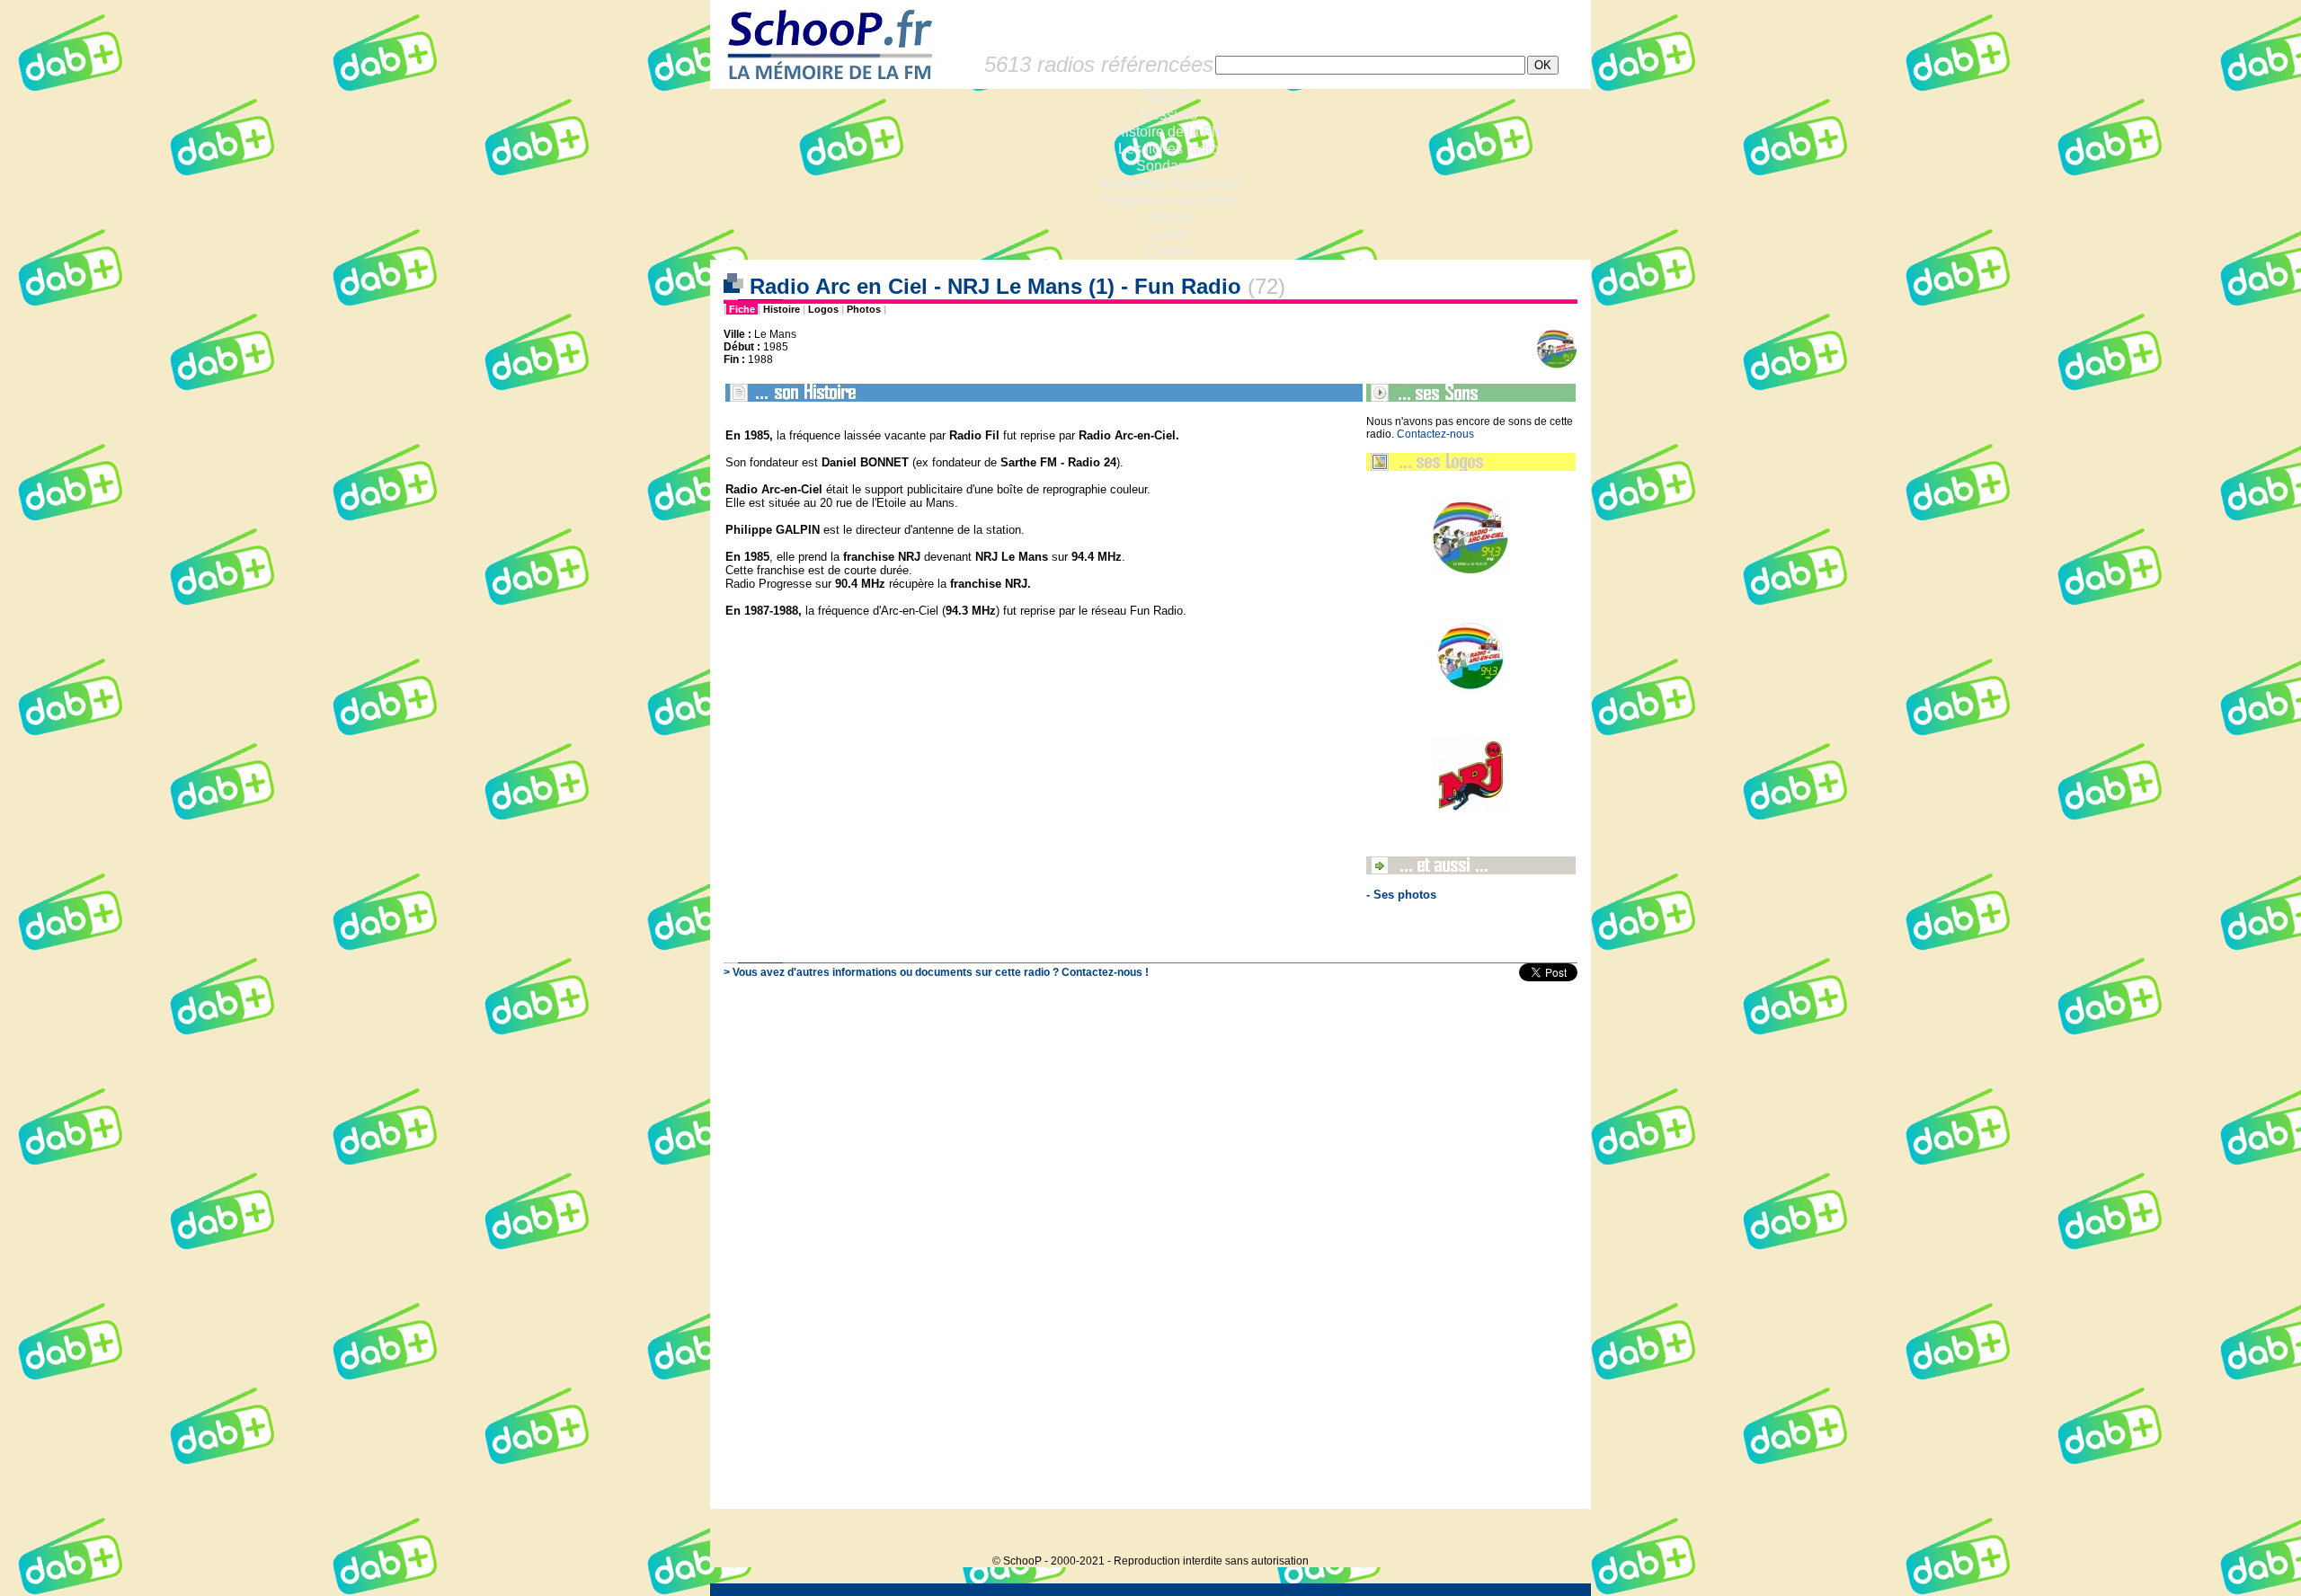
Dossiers (1169, 115)
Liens (1169, 234)
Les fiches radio (1168, 149)
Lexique (1169, 217)
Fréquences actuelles (1169, 200)
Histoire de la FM (1169, 132)
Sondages (1169, 166)
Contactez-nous (1435, 434)
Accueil (1169, 98)
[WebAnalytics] (1555, 1534)
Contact (1169, 251)
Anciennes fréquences (1169, 183)
